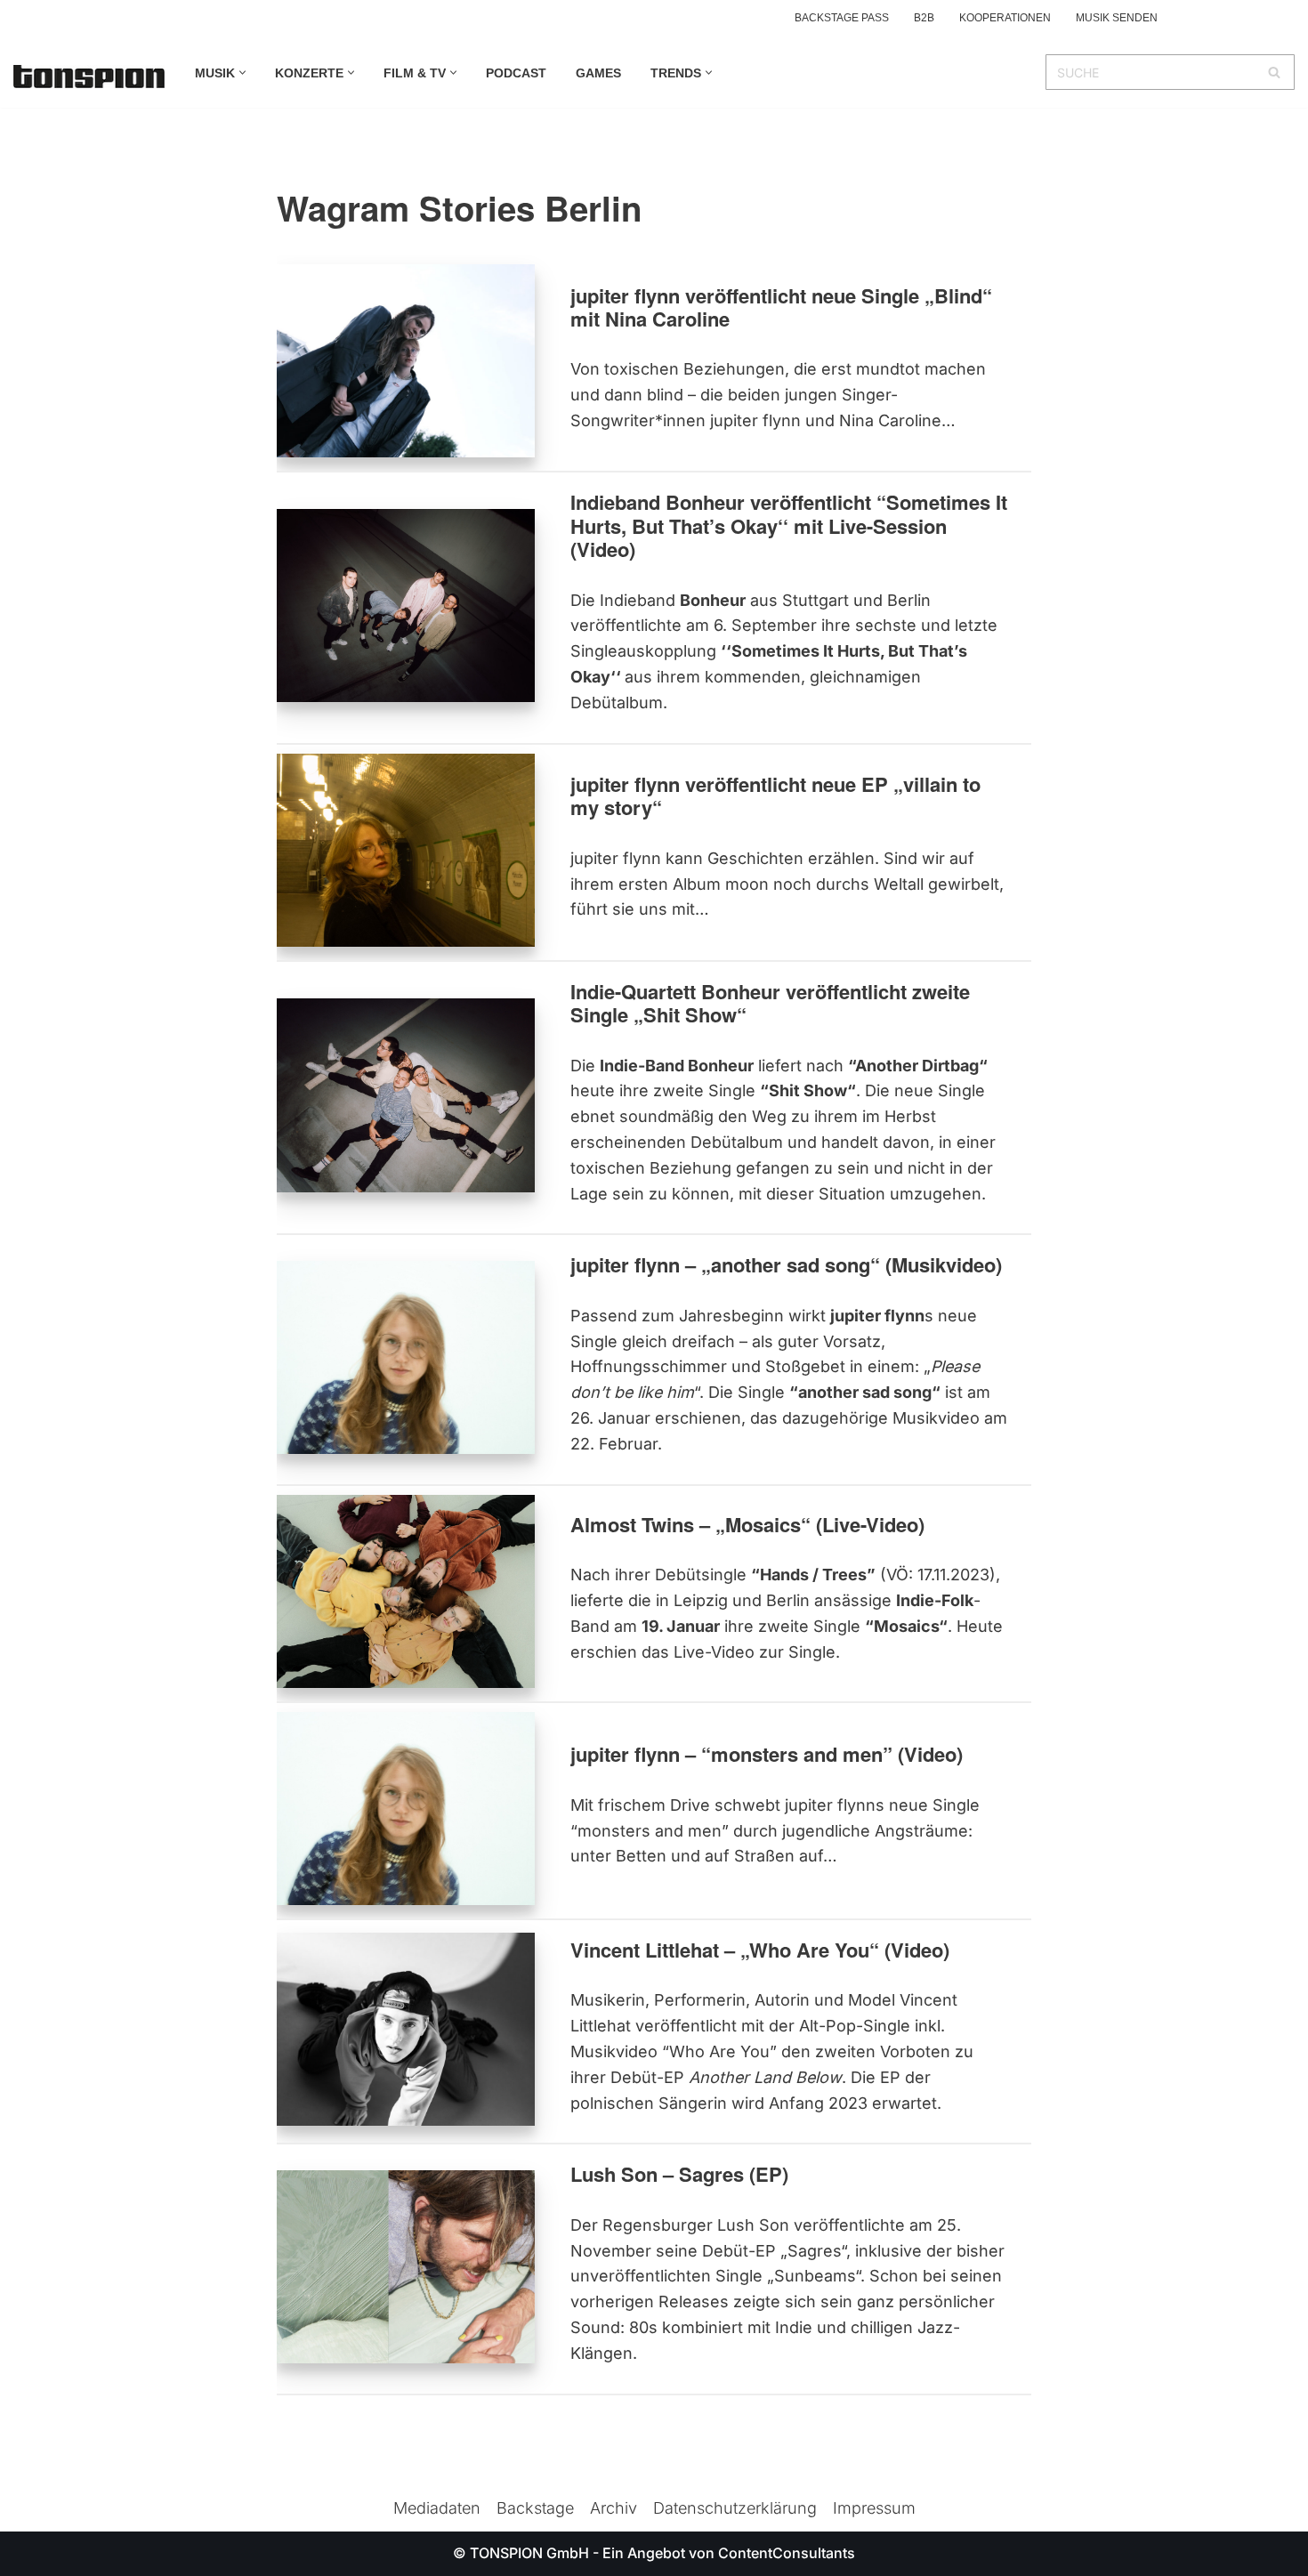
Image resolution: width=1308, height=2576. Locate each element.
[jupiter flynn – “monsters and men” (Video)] (406, 1809)
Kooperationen (1005, 18)
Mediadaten (437, 2508)
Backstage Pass (842, 18)
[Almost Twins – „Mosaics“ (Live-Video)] (406, 1591)
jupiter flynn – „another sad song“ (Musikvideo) (786, 1264)
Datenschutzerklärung (735, 2508)
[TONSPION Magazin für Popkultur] (89, 77)
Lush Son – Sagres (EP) (679, 2174)
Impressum (874, 2508)
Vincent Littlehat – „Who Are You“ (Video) (760, 1950)
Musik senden (1117, 18)
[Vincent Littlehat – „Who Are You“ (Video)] (406, 2029)
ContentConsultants (787, 2553)
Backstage (535, 2508)
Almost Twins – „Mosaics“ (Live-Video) (747, 1524)
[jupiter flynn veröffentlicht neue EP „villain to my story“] (406, 850)
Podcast (516, 73)
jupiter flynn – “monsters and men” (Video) (767, 1754)
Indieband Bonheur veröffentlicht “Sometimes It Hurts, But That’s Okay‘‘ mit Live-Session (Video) (789, 525)
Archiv (614, 2508)
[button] (242, 73)
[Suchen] (1275, 72)
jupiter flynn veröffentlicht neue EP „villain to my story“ (775, 795)
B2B (924, 18)
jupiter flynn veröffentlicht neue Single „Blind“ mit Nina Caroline (781, 307)
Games (598, 73)
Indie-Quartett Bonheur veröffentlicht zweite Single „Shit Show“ (770, 1003)
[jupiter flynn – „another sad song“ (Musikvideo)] (406, 1357)
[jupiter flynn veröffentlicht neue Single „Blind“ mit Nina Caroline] (406, 361)
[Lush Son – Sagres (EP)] (406, 2267)
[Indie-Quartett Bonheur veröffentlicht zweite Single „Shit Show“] (406, 1095)
